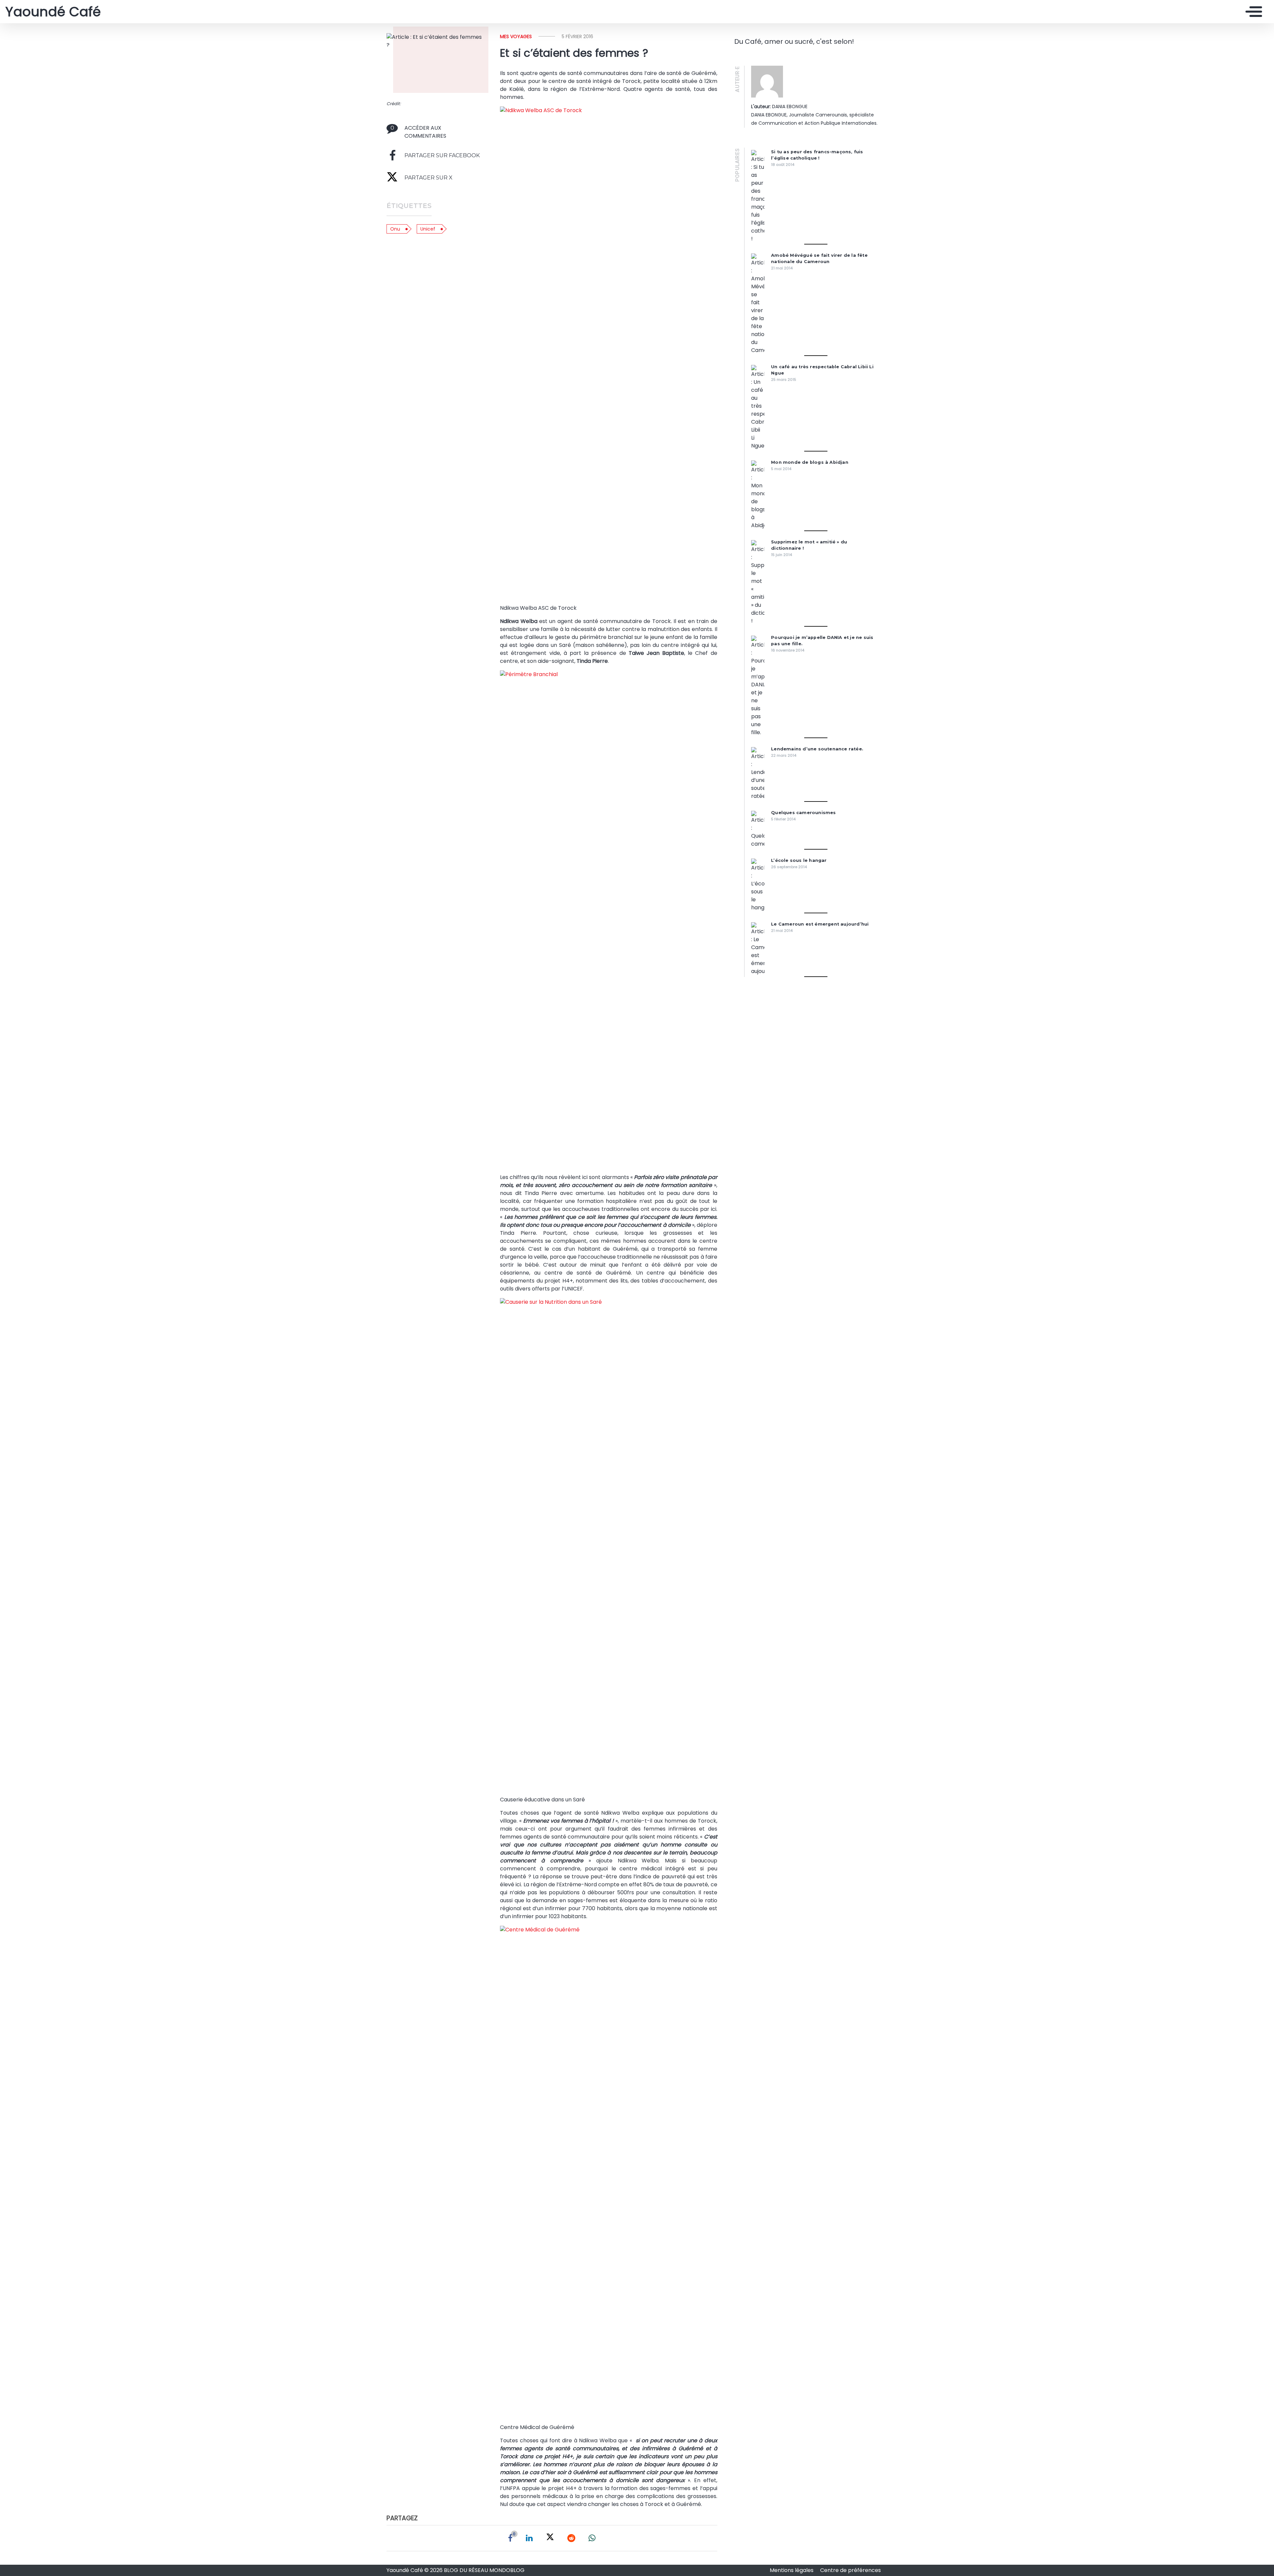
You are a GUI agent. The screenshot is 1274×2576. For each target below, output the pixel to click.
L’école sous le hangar (799, 860)
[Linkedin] (529, 2538)
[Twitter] (550, 2538)
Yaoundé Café (53, 12)
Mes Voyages (516, 36)
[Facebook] (510, 2538)
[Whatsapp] (592, 2538)
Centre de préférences (850, 2570)
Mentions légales (792, 2570)
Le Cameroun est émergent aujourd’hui (820, 924)
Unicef (428, 229)
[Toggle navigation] (1252, 12)
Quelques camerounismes (803, 813)
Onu (395, 229)
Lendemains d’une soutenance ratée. (817, 749)
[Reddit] (571, 2538)
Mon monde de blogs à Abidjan (810, 462)
